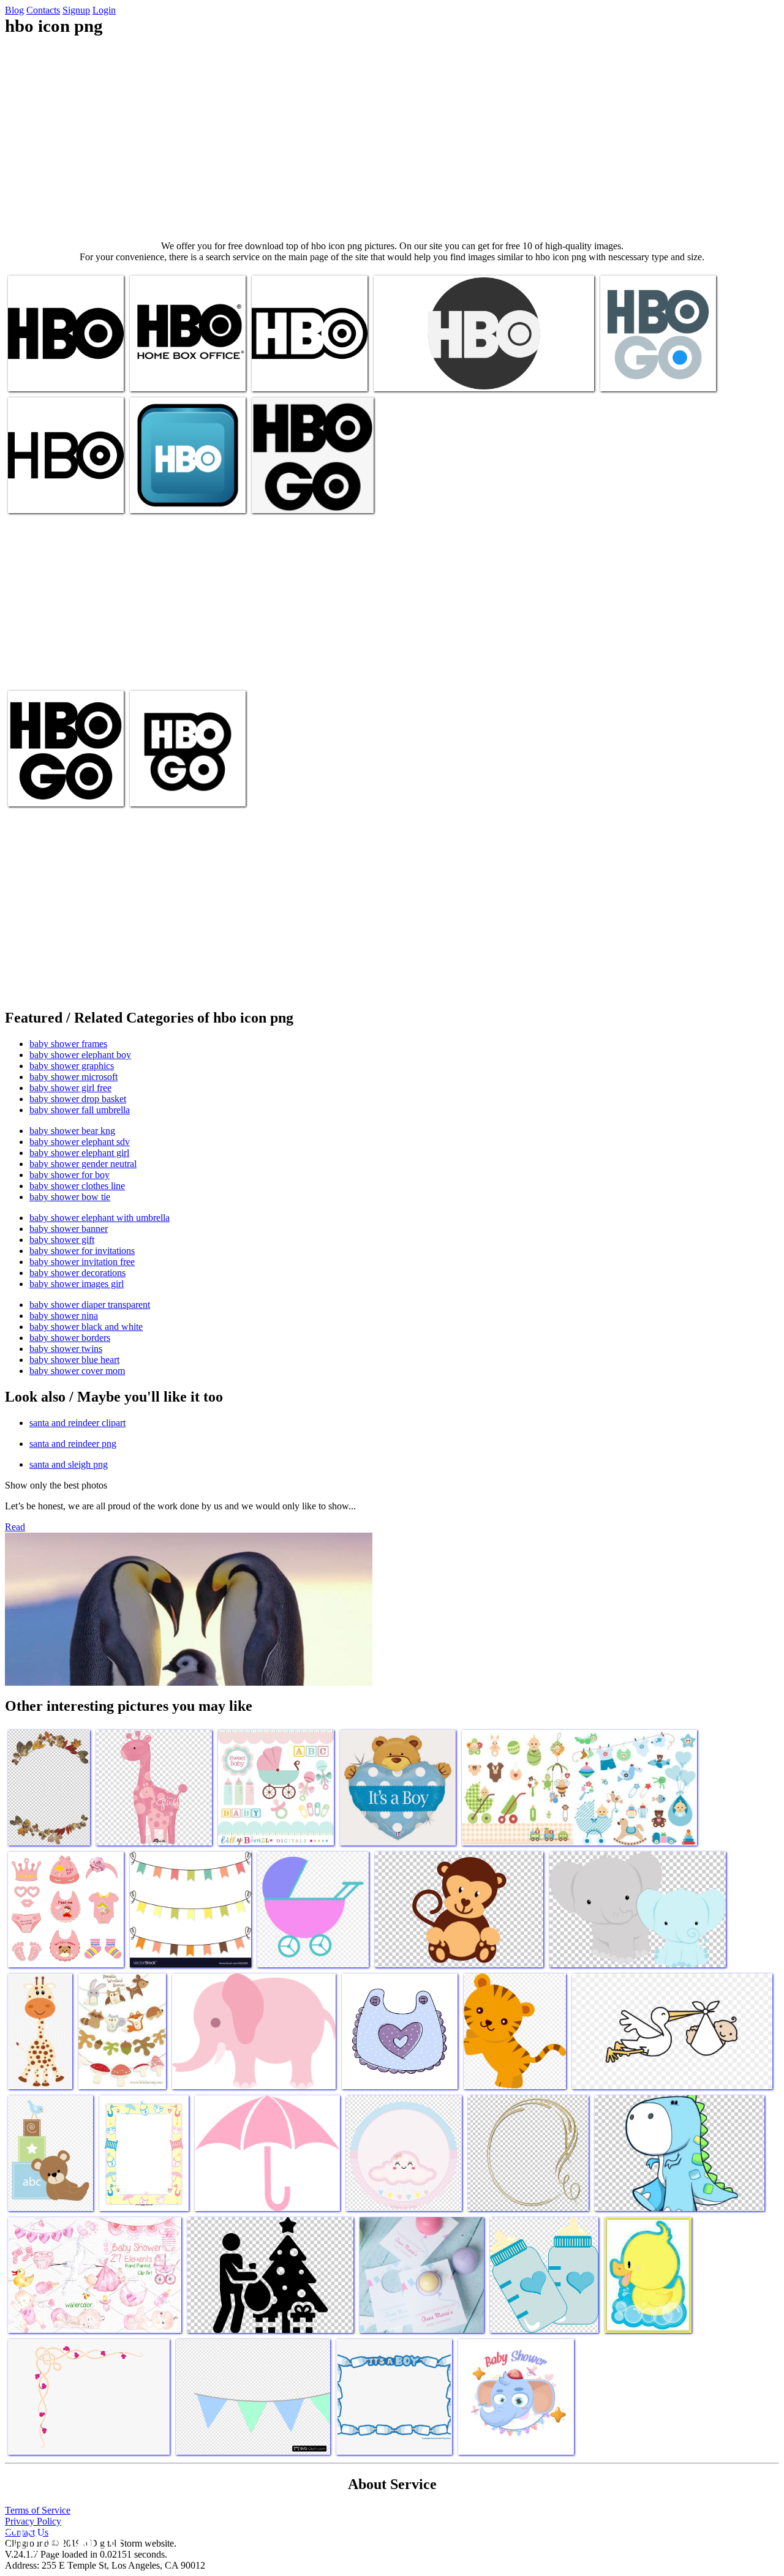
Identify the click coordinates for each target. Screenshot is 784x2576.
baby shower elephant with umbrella (100, 1218)
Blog (14, 10)
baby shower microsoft (73, 1077)
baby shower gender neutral (83, 1164)
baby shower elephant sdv (80, 1142)
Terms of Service (38, 2510)
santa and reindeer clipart (77, 1423)
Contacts (43, 10)
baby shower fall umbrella (80, 1110)
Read (15, 1527)
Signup (76, 10)
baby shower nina (64, 1316)
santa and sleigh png (69, 1464)
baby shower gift (62, 1240)
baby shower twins (66, 1349)
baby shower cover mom (77, 1371)
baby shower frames (68, 1044)
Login (104, 10)
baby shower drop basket (78, 1099)
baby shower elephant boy (80, 1055)
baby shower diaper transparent (90, 1305)
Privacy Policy (33, 2521)
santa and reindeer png (73, 1444)
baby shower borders (70, 1338)
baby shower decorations (77, 1273)
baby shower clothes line (77, 1186)
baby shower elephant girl (79, 1153)
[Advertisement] (392, 138)
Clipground (61, 2539)
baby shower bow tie (70, 1197)
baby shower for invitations (82, 1251)
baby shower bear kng (72, 1131)
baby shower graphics (72, 1066)
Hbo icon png (35, 374)
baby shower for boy (70, 1175)
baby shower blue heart (74, 1360)
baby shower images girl (77, 1284)
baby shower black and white (86, 1327)
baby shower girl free (70, 1088)
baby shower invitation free (82, 1262)
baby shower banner (69, 1229)
